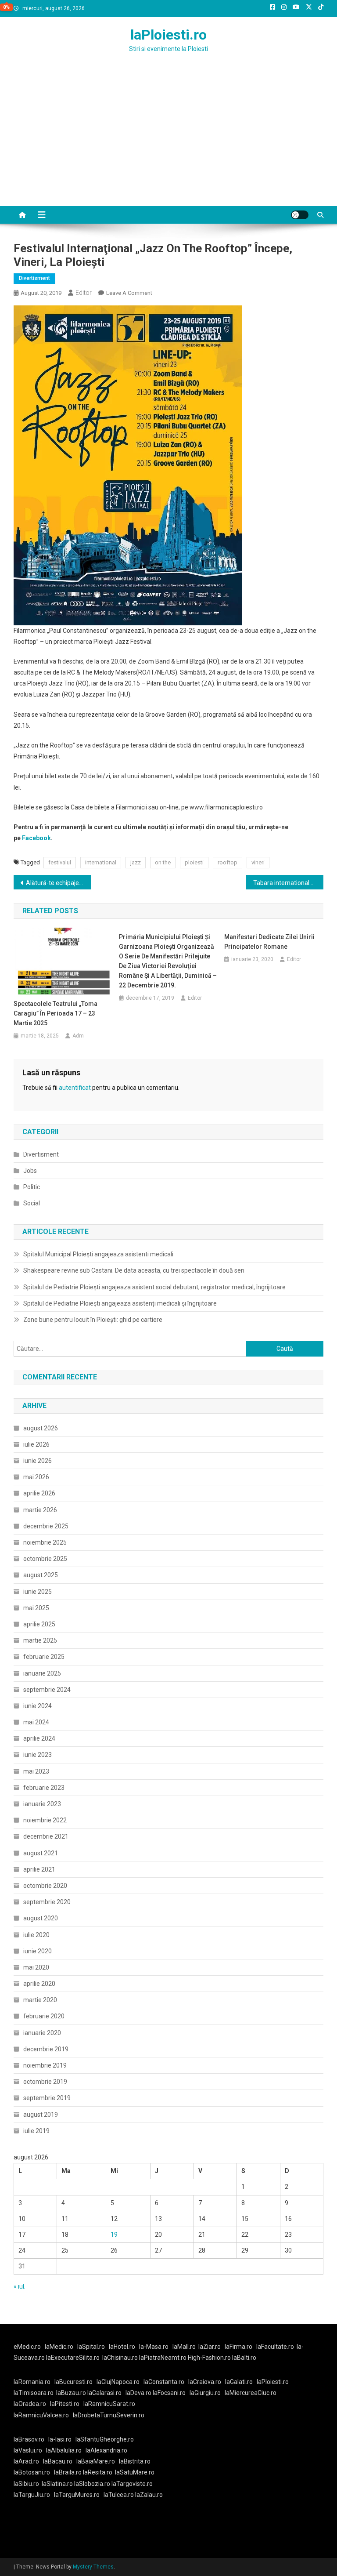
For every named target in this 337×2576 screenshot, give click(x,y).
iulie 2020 (36, 1935)
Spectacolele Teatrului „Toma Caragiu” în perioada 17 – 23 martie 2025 (56, 1013)
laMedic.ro (60, 2347)
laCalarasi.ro (104, 2393)
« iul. (20, 2286)
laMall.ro (184, 2347)
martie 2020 (40, 2000)
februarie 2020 (44, 2016)
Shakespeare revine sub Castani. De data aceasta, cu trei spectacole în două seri (134, 1270)
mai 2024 (36, 1722)
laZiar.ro (210, 2347)
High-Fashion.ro (209, 2358)
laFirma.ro (238, 2347)
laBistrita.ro (135, 2461)
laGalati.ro (239, 2382)
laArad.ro (26, 2461)
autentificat (75, 1088)
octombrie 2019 (45, 2082)
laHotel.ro (122, 2347)
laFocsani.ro (169, 2393)
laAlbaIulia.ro (64, 2450)
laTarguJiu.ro (34, 2495)
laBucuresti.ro (73, 2382)
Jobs (30, 1171)
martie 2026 (40, 1510)
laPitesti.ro (65, 2404)
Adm (78, 1036)
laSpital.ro (91, 2347)
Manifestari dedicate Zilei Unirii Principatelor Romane (269, 942)
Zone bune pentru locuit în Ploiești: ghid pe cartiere (93, 1320)
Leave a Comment (129, 293)
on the (163, 862)
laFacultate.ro (275, 2347)
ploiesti (194, 862)
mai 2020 (36, 1967)
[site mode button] (300, 215)
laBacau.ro (58, 2461)
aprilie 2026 (39, 1493)
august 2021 (41, 1853)
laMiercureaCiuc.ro (251, 2393)
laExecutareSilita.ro (73, 2358)
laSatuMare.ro (135, 2472)
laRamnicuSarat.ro (109, 2404)
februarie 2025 (44, 1657)
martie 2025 (40, 1640)
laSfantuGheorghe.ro (105, 2439)
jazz (136, 862)
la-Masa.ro (154, 2347)
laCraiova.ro (205, 2382)
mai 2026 (36, 1477)
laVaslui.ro (30, 2450)
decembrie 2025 (46, 1526)
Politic (32, 1187)
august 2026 (41, 1428)
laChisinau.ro (120, 2358)
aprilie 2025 (39, 1624)
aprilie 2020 (39, 1984)
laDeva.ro (138, 2393)
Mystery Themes (93, 2567)
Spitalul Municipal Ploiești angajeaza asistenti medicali (98, 1254)
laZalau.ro (149, 2495)
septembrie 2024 (47, 1690)
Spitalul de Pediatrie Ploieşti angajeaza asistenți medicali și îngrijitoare (120, 1303)
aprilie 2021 (39, 1869)
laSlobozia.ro (92, 2484)
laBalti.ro (244, 2358)
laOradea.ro (30, 2404)
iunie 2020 (38, 1951)
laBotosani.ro (32, 2472)
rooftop (228, 862)
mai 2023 (36, 1771)
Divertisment (34, 278)
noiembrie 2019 (45, 2065)
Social (32, 1203)
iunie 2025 (38, 1592)
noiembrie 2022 (45, 1820)
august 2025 (41, 1575)
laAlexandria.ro (106, 2450)
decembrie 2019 (46, 2049)
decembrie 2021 (46, 1836)
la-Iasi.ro (60, 2439)
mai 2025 (36, 1608)
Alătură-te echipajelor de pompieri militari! (59, 883)
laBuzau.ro (72, 2393)
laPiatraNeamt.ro (163, 2358)
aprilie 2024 (39, 1738)
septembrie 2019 (47, 2098)
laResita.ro (98, 2472)
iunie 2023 (38, 1755)
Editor (84, 293)
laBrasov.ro (29, 2439)
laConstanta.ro (164, 2382)
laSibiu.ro (26, 2484)
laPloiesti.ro (168, 35)
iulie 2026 (36, 1444)
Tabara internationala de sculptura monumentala (289, 883)
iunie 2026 (38, 1461)
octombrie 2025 (45, 1559)
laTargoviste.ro (132, 2484)
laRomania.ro (32, 2382)
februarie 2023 (44, 1788)
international (101, 862)
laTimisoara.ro (34, 2393)
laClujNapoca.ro (118, 2382)
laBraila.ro (68, 2472)
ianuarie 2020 (42, 2033)
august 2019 (41, 2115)
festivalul (60, 862)
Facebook (36, 838)
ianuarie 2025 (42, 1673)
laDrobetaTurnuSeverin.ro (109, 2415)
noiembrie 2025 (45, 1542)
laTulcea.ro (119, 2495)
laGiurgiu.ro (207, 2393)
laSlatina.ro (57, 2484)
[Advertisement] (168, 140)
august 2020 (41, 1918)
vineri (258, 862)
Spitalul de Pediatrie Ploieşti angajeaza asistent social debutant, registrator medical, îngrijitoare (154, 1287)
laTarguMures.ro (77, 2495)
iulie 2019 (36, 2131)
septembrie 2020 (47, 1902)
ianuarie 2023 (42, 1804)
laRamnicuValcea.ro (41, 2415)
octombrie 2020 (45, 1886)
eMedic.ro (27, 2347)
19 (114, 2235)
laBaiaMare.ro (96, 2461)
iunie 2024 (38, 1706)
